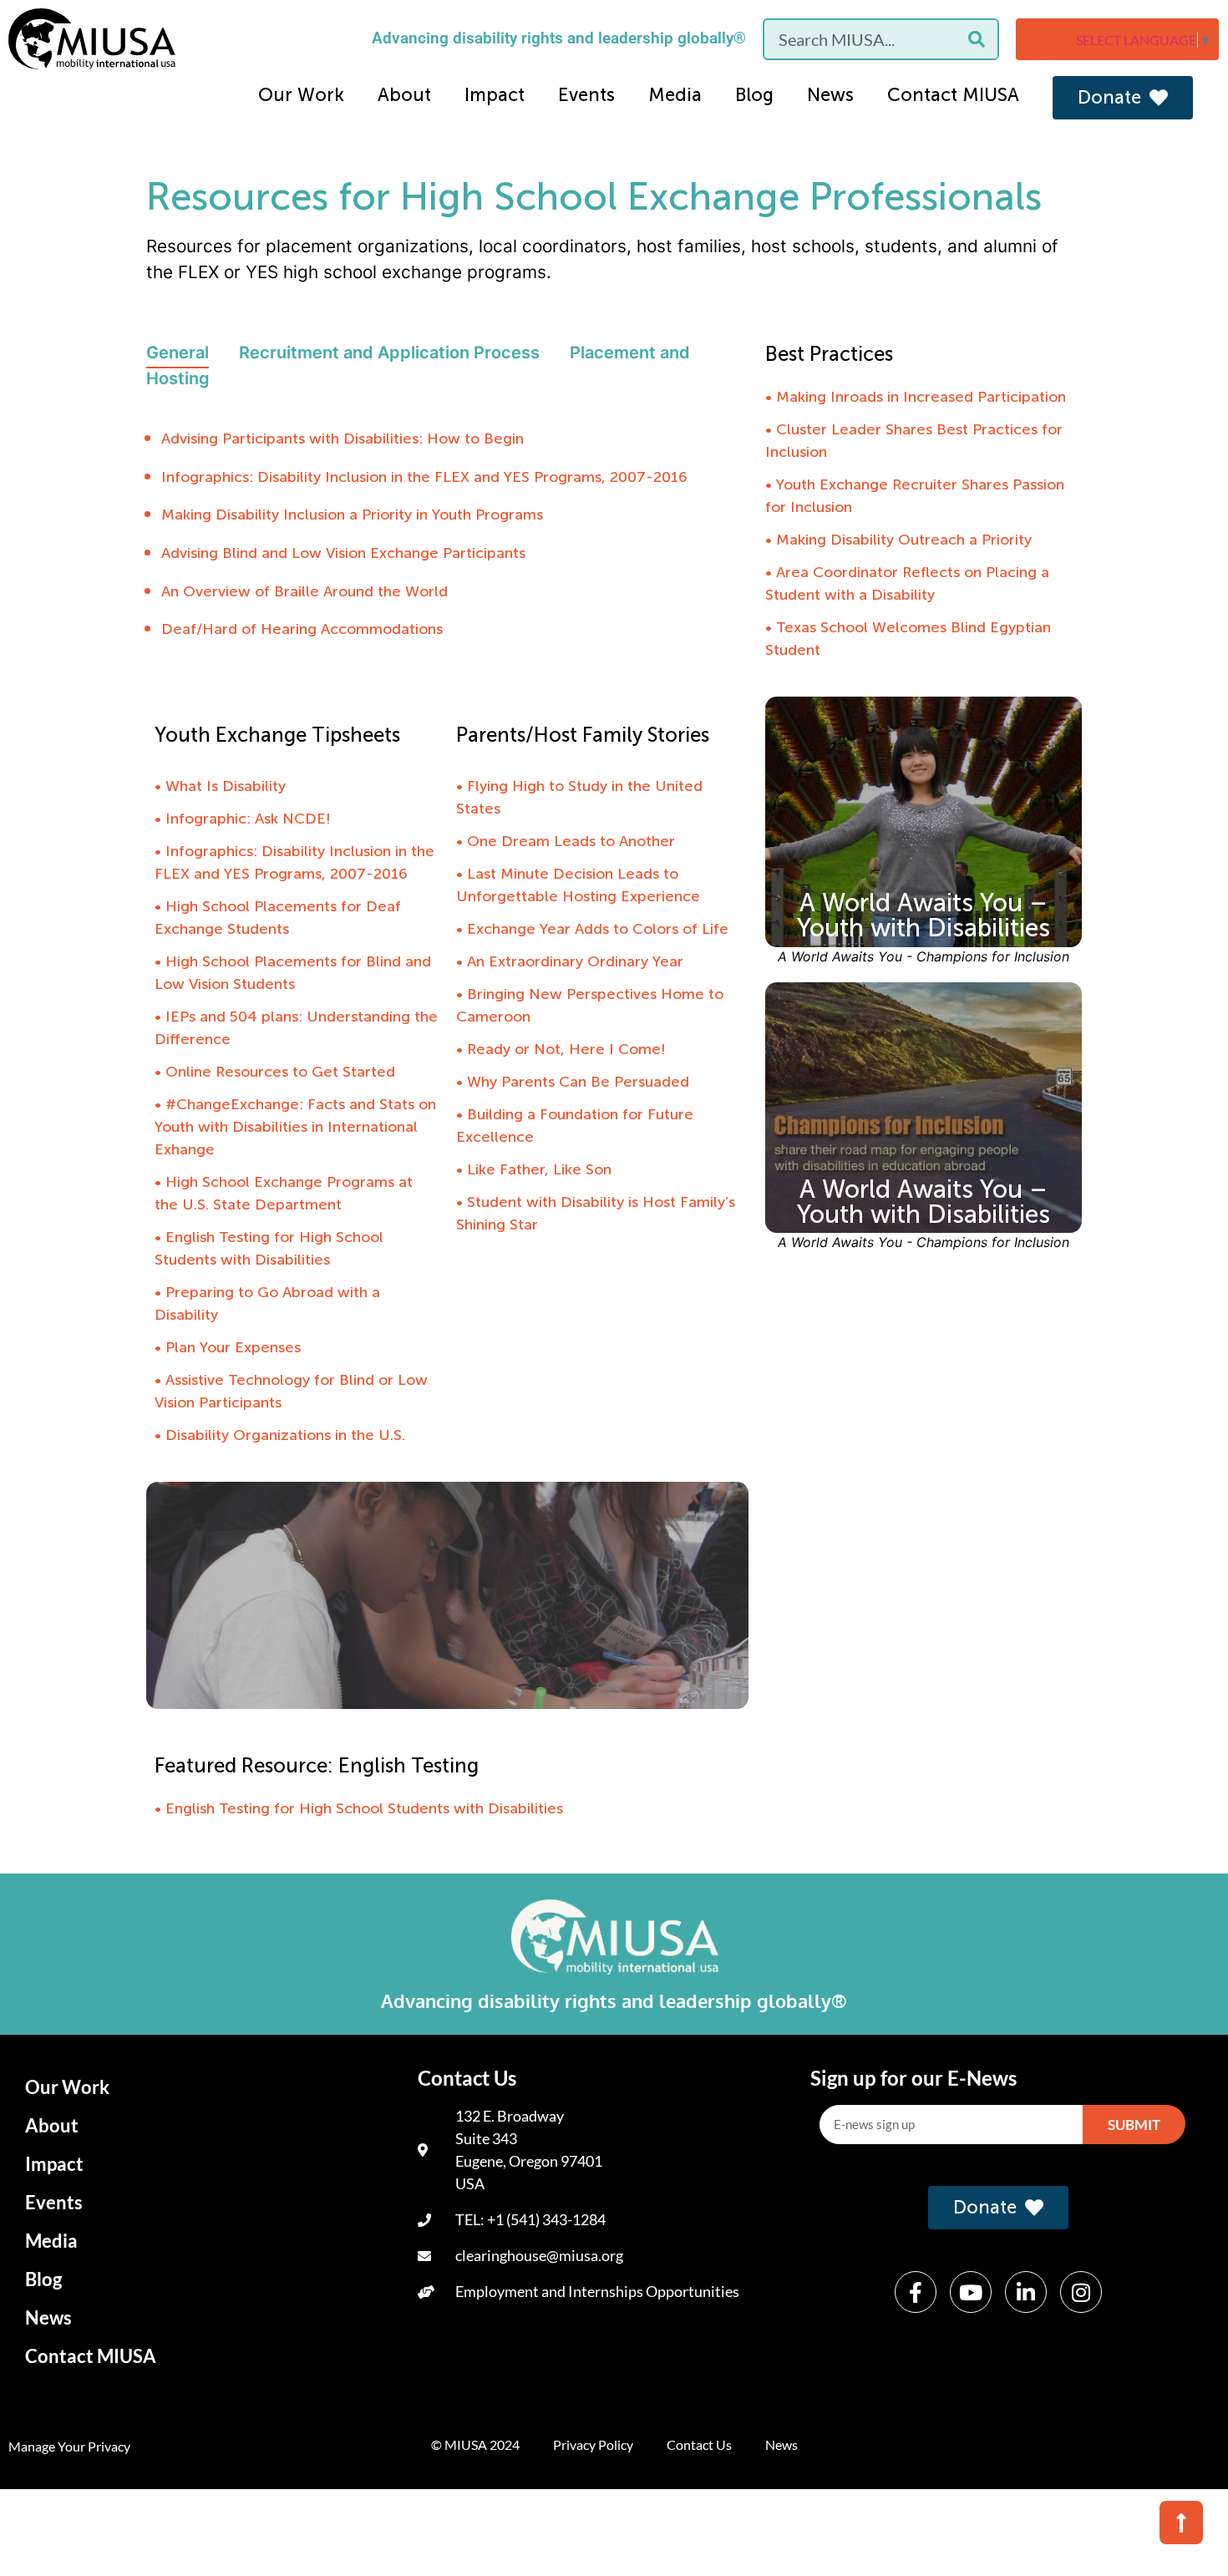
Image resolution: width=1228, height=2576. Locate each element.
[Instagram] (1081, 2292)
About (404, 95)
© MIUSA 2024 (475, 2444)
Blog (754, 95)
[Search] (977, 39)
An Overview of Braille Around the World (304, 591)
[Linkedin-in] (1026, 2292)
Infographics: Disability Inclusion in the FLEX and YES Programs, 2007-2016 (424, 477)
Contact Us (699, 2444)
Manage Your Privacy (69, 2446)
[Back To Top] (1181, 2523)
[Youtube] (971, 2292)
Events (586, 95)
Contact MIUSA (953, 95)
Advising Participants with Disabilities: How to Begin (343, 439)
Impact (495, 95)
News (830, 95)
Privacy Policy (593, 2444)
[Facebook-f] (916, 2292)
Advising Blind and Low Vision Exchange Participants (343, 553)
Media (675, 95)
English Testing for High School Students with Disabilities (364, 1808)
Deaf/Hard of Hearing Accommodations (302, 629)
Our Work (301, 95)
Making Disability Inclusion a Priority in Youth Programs (352, 515)
